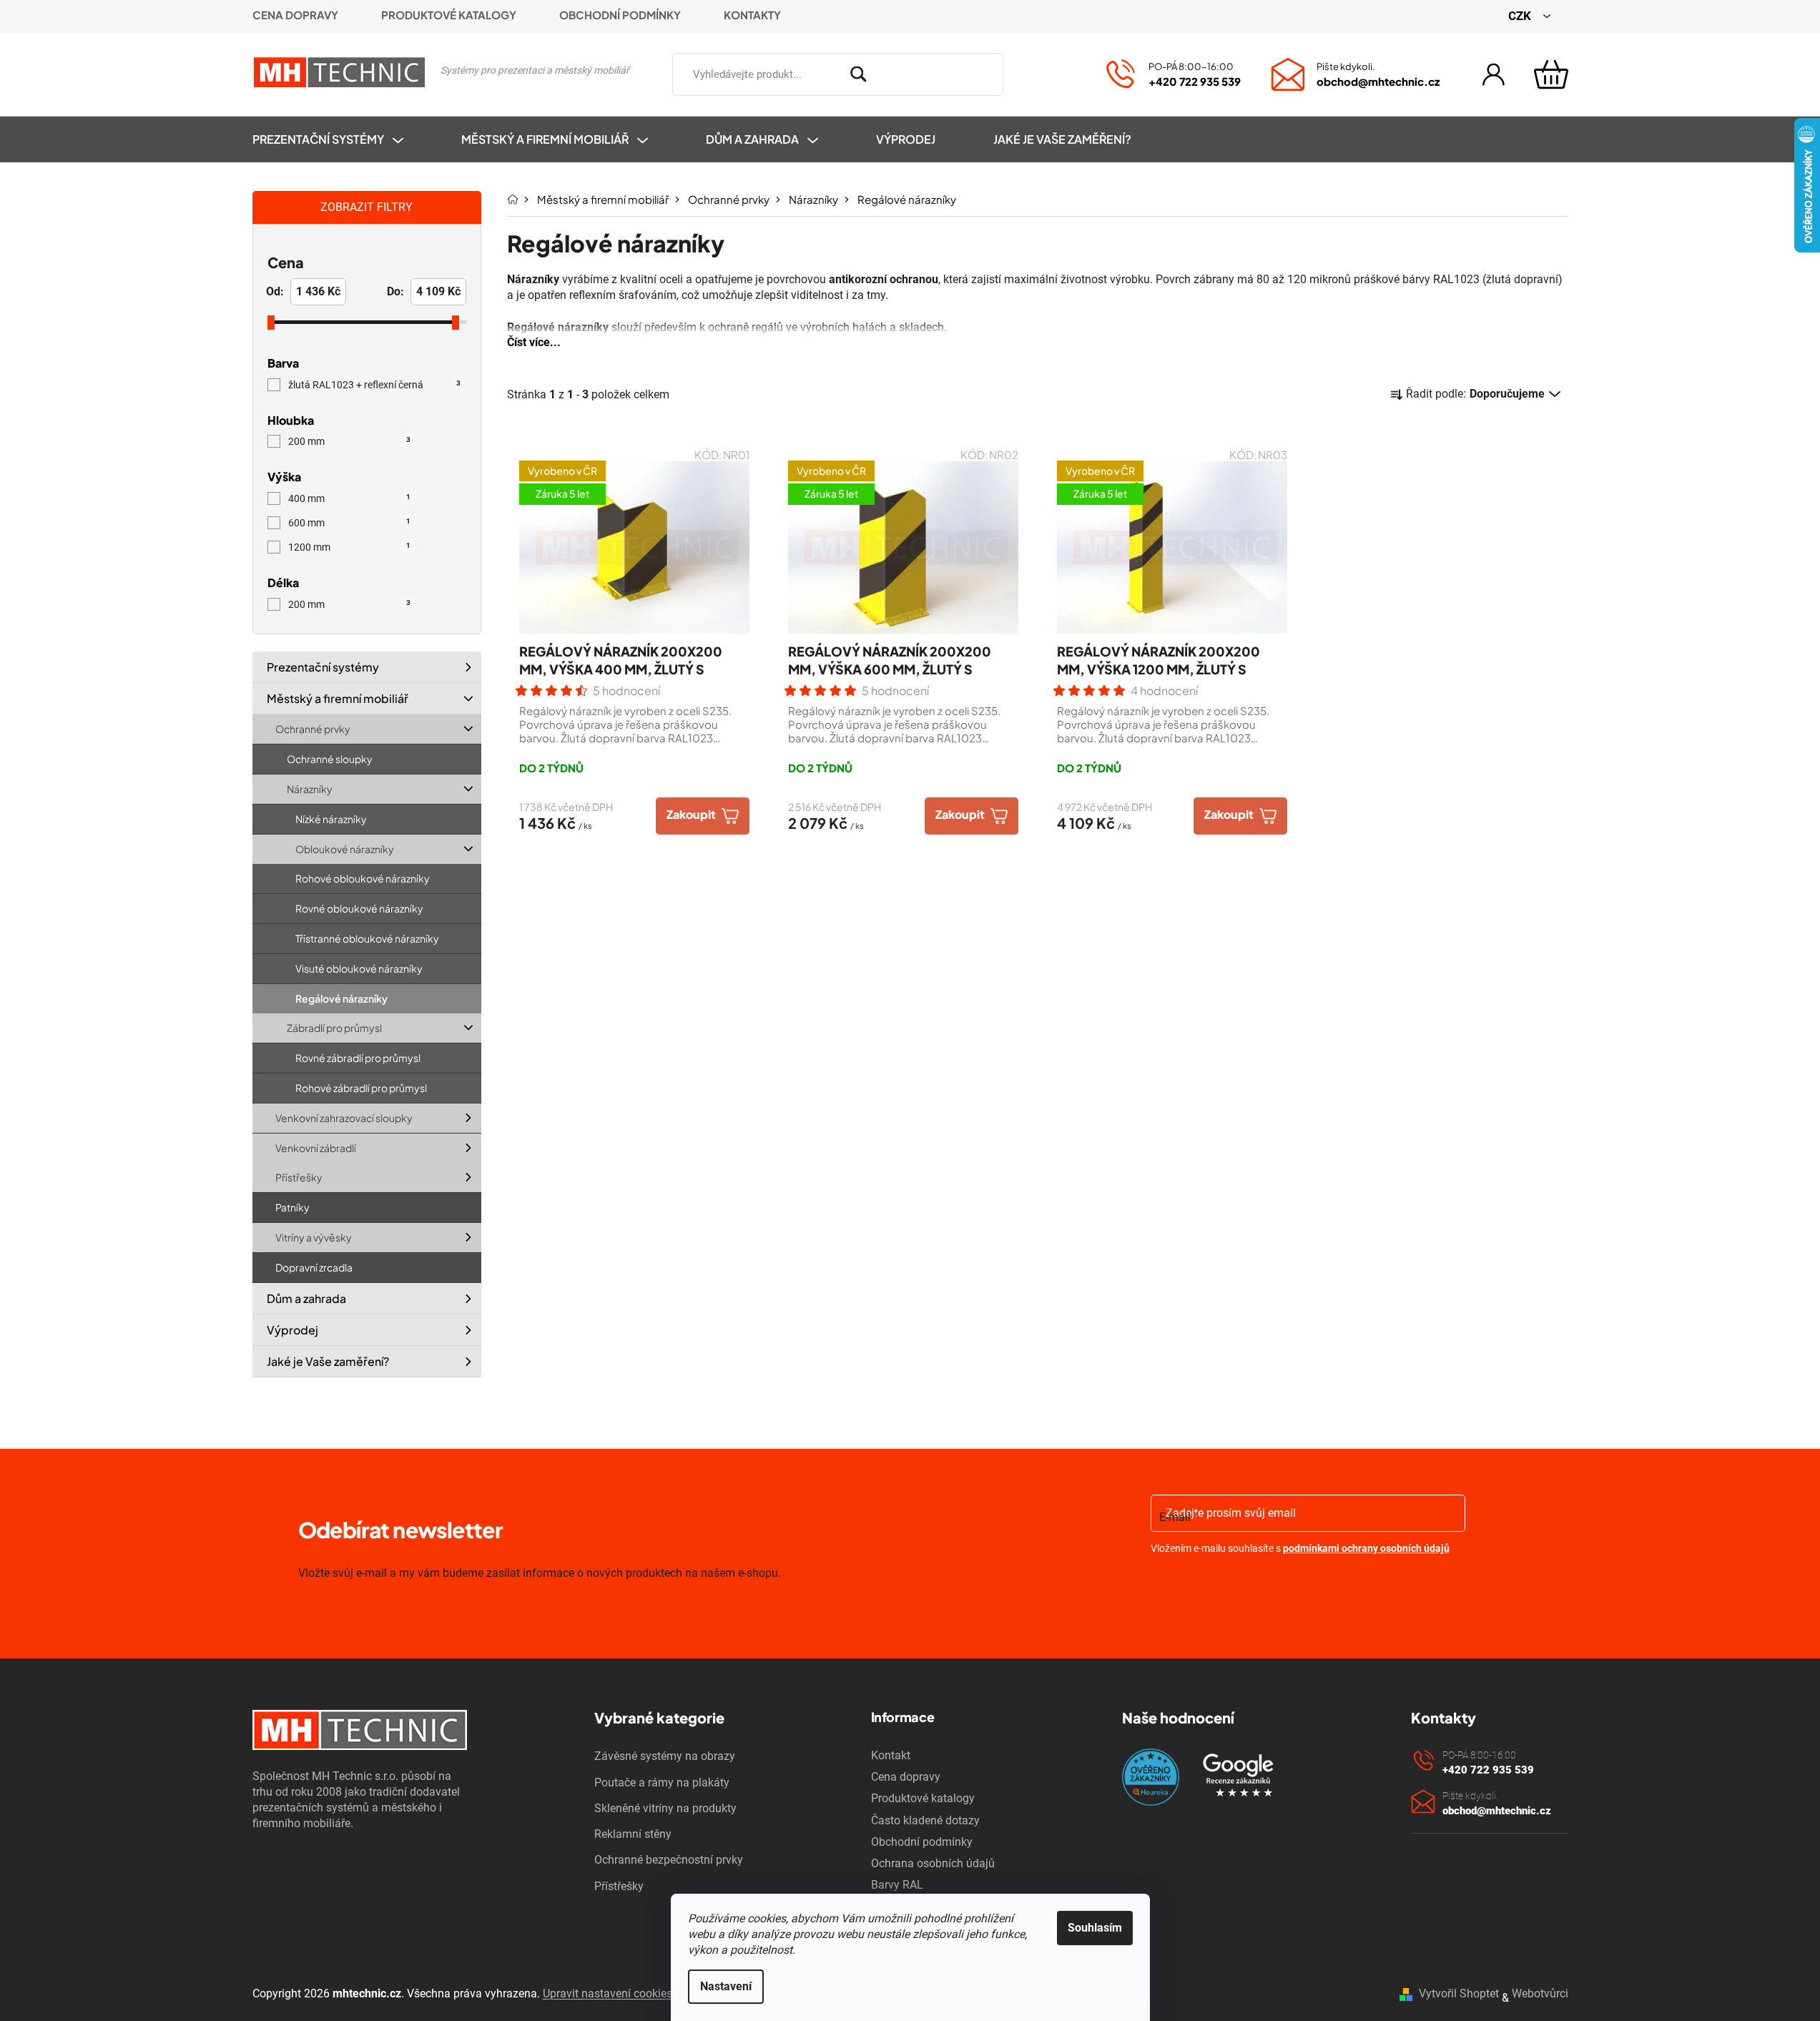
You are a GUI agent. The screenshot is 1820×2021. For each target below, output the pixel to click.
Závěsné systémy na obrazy (665, 1756)
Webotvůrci (1540, 1993)
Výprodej (292, 1330)
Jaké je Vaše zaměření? (328, 1361)
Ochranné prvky (313, 729)
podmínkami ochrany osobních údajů (1366, 1548)
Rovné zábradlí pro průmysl (358, 1058)
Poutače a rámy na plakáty (662, 1782)
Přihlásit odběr (1233, 1585)
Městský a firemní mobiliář (338, 698)
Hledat (1024, 72)
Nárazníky (310, 789)
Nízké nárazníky (331, 819)
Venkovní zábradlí (316, 1147)
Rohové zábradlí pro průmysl (361, 1088)
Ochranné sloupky (330, 759)
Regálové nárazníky (341, 998)
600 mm (349, 523)
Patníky (292, 1207)
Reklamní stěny (633, 1834)
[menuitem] (342, 139)
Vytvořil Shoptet (1459, 1993)
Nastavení (726, 1986)
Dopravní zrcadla (314, 1267)
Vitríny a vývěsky (314, 1237)
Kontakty (752, 15)
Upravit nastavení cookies (608, 1993)
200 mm (349, 441)
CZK (1521, 16)
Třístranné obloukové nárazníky (367, 938)
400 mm (349, 498)
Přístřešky (299, 1177)
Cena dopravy (295, 15)
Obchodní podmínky (620, 15)
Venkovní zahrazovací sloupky (344, 1118)
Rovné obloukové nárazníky (359, 908)
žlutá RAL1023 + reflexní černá (374, 385)
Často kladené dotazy (925, 1820)
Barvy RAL (897, 1885)
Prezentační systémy (323, 667)
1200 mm (349, 547)
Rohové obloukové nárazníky (363, 878)
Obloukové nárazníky (345, 848)
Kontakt (891, 1755)
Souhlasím (1095, 1928)
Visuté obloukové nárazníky (359, 968)
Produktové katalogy (449, 15)
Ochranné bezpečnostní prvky (669, 1860)
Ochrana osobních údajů (933, 1863)
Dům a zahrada (306, 1298)
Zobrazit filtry (367, 207)
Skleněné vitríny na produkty (665, 1808)
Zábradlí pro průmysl (334, 1028)
